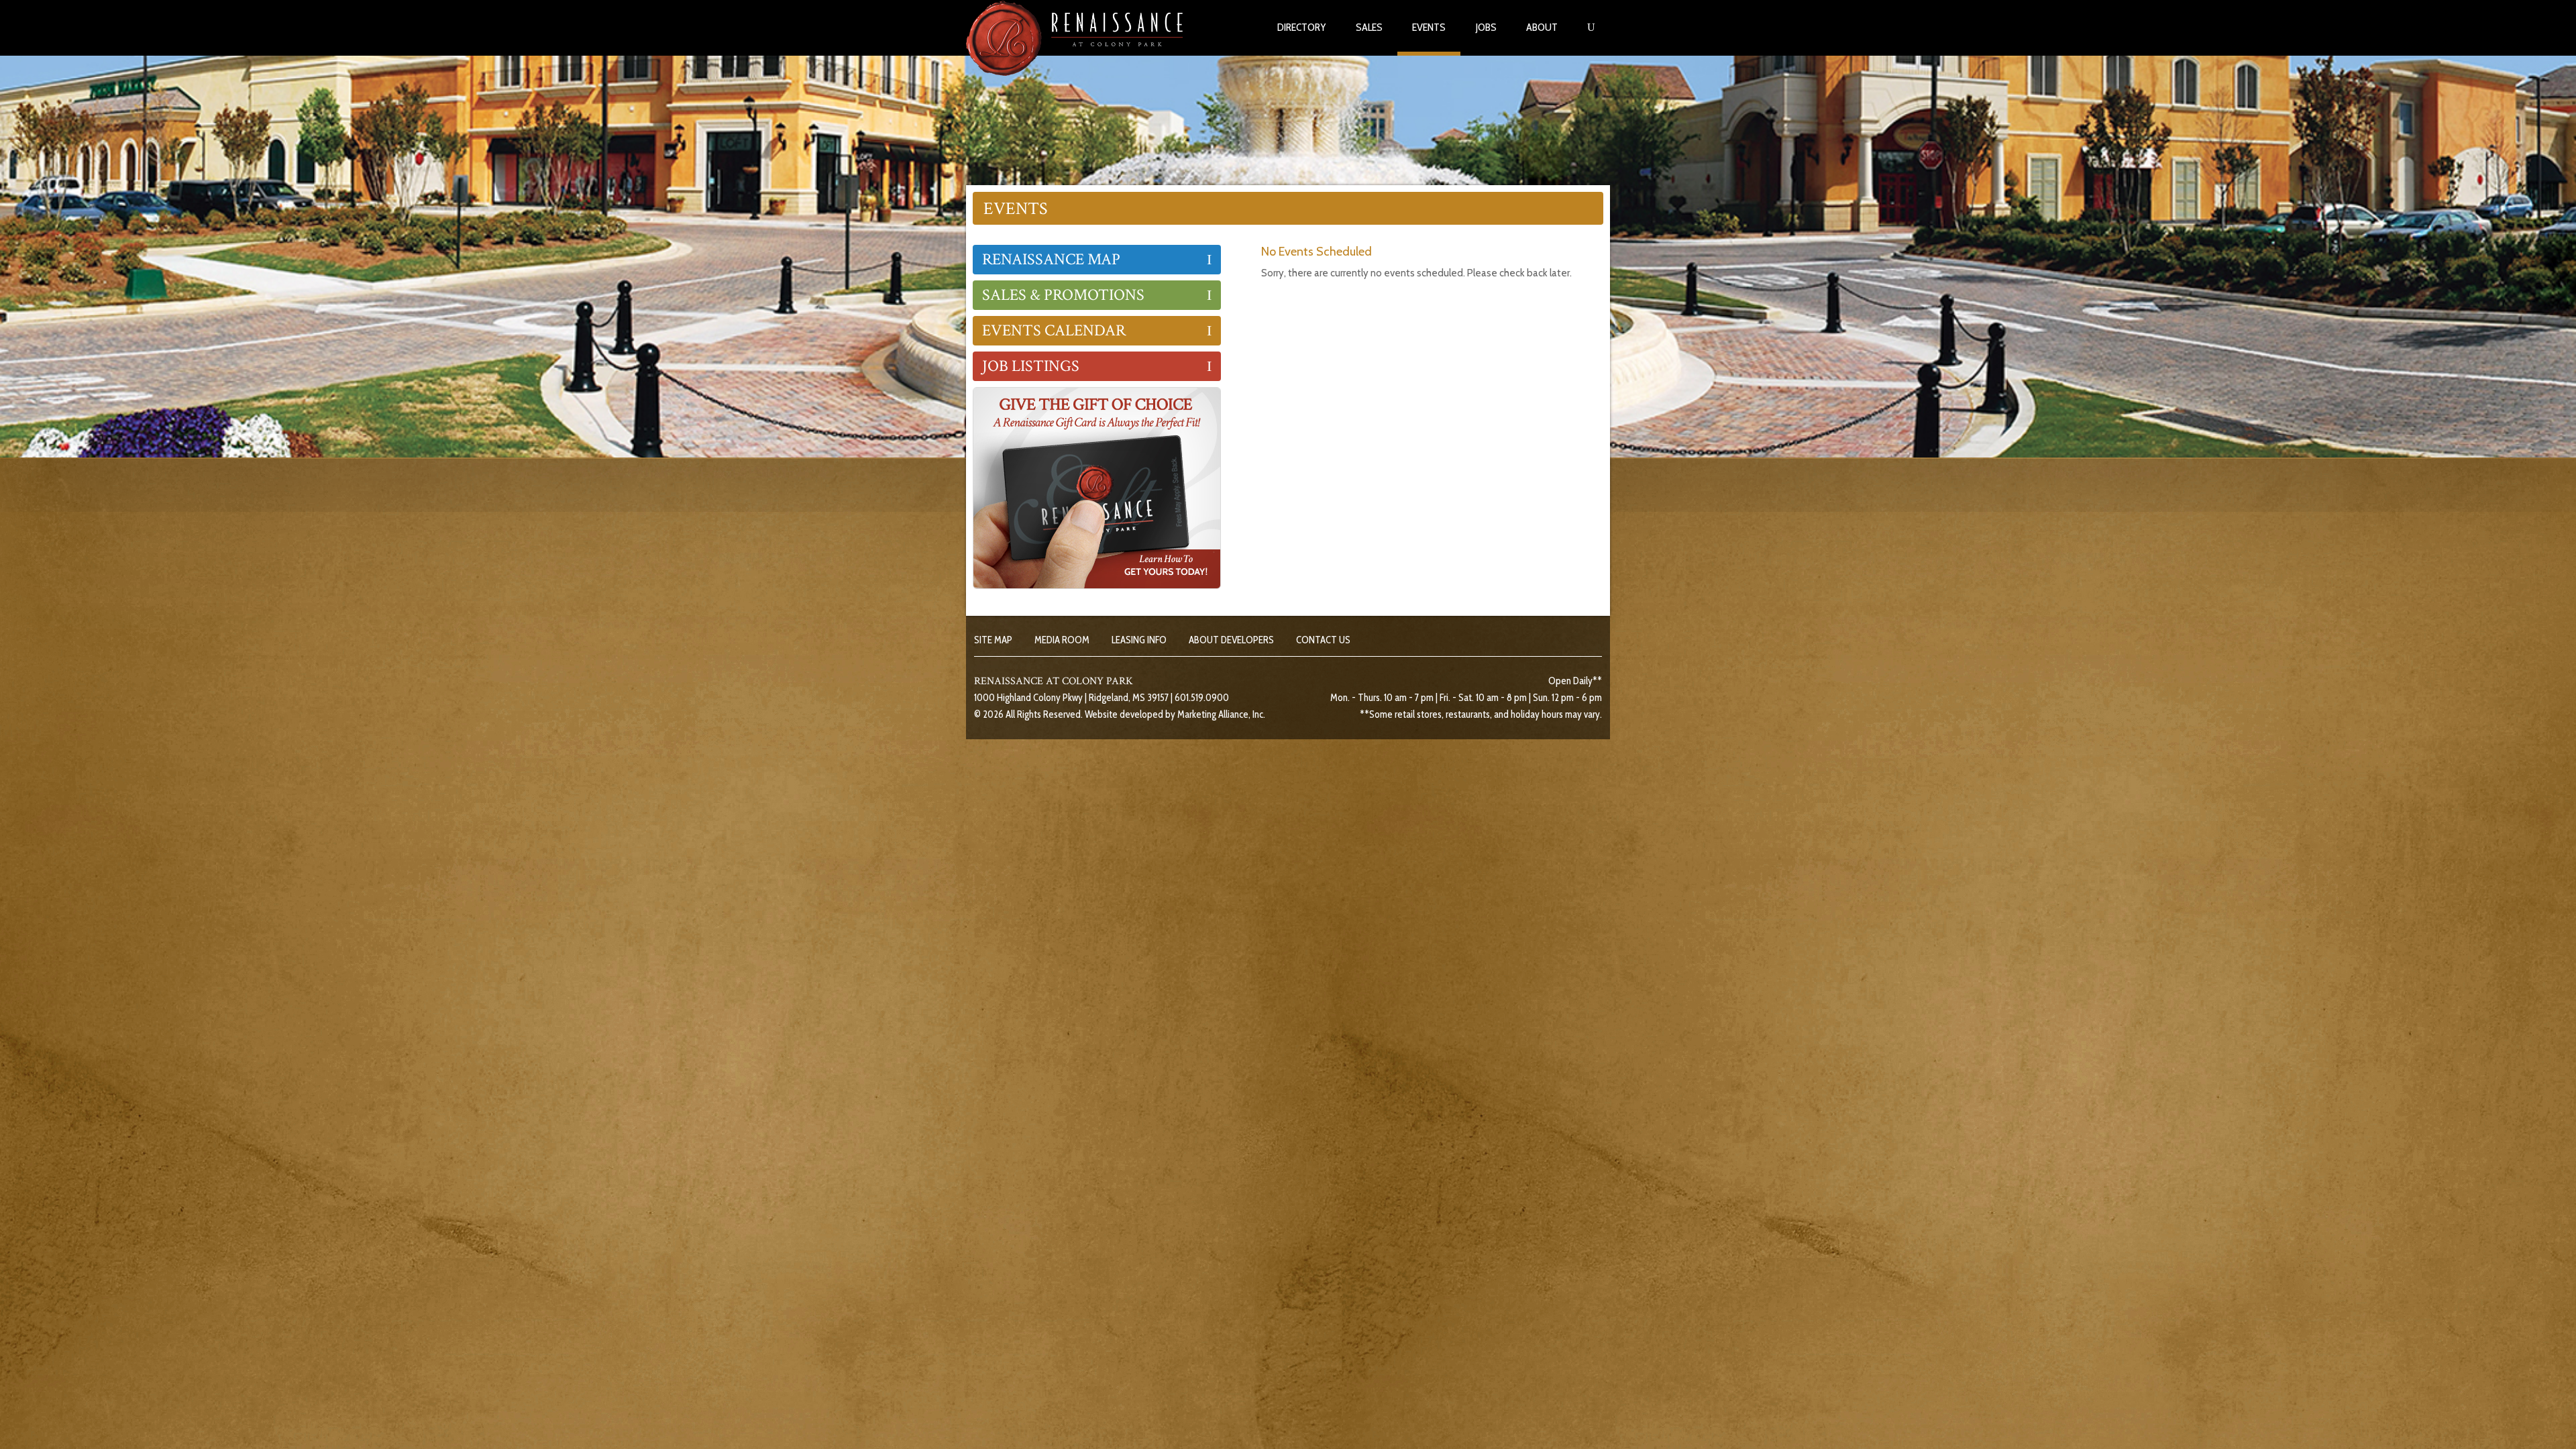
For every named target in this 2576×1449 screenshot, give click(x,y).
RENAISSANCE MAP (1051, 259)
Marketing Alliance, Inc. (1221, 714)
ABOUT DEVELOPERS (1231, 640)
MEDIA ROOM (1062, 640)
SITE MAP (993, 640)
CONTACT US (1323, 640)
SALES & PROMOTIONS (1063, 295)
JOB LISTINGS (1031, 366)
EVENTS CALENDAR (1054, 330)
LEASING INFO (1139, 640)
